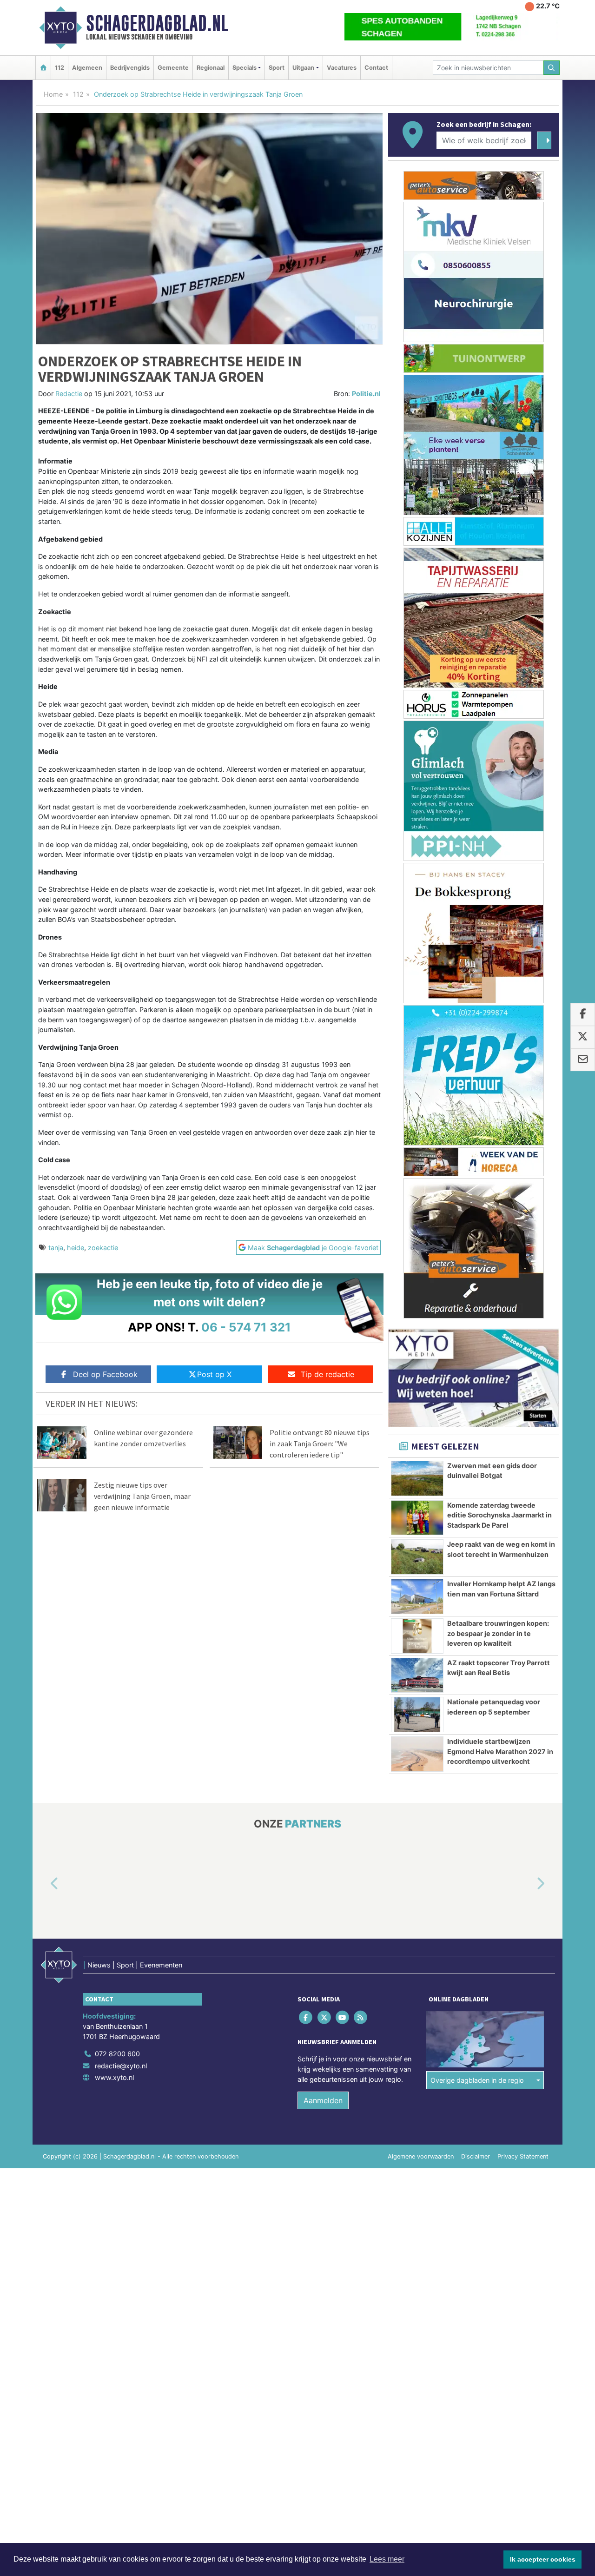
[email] (583, 1060)
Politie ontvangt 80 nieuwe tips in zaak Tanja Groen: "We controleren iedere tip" (320, 1444)
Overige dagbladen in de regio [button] (477, 2080)
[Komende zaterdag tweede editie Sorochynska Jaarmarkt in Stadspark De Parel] (417, 1518)
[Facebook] (307, 2017)
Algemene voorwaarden (421, 2156)
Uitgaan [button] (303, 68)
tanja (56, 1248)
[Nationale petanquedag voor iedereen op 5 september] (417, 1715)
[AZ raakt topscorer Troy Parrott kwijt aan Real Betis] (417, 1675)
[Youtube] (343, 2017)
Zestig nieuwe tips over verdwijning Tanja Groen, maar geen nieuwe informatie (142, 1496)
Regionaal (211, 68)
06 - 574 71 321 (246, 1327)
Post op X (214, 1374)
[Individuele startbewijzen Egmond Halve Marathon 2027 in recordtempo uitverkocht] (417, 1754)
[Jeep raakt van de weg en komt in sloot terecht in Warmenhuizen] (417, 1557)
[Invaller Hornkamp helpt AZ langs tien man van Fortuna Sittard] (417, 1596)
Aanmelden (323, 2100)
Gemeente (173, 68)
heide (76, 1248)
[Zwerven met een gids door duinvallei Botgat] (417, 1478)
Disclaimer (476, 2156)
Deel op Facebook (105, 1374)
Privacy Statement (523, 2156)
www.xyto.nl (114, 2077)
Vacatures (342, 68)
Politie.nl (366, 394)
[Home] (43, 68)
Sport (277, 68)
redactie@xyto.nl (121, 2066)
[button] (44, 1884)
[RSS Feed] (361, 2017)
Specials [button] (245, 68)
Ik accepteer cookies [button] (543, 2559)
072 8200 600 (117, 2054)
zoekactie (103, 1248)
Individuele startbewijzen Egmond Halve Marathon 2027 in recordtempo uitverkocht (500, 1751)
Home (53, 94)
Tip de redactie (327, 1374)
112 (59, 68)
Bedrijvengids (130, 68)
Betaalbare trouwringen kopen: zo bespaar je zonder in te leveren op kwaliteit (498, 1633)
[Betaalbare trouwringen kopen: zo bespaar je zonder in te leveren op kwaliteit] (417, 1636)
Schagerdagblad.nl (157, 23)
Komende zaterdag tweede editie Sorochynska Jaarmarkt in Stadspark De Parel (499, 1515)
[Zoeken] (552, 68)
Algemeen (87, 68)
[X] (325, 2017)
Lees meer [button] (387, 2559)
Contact (376, 68)
